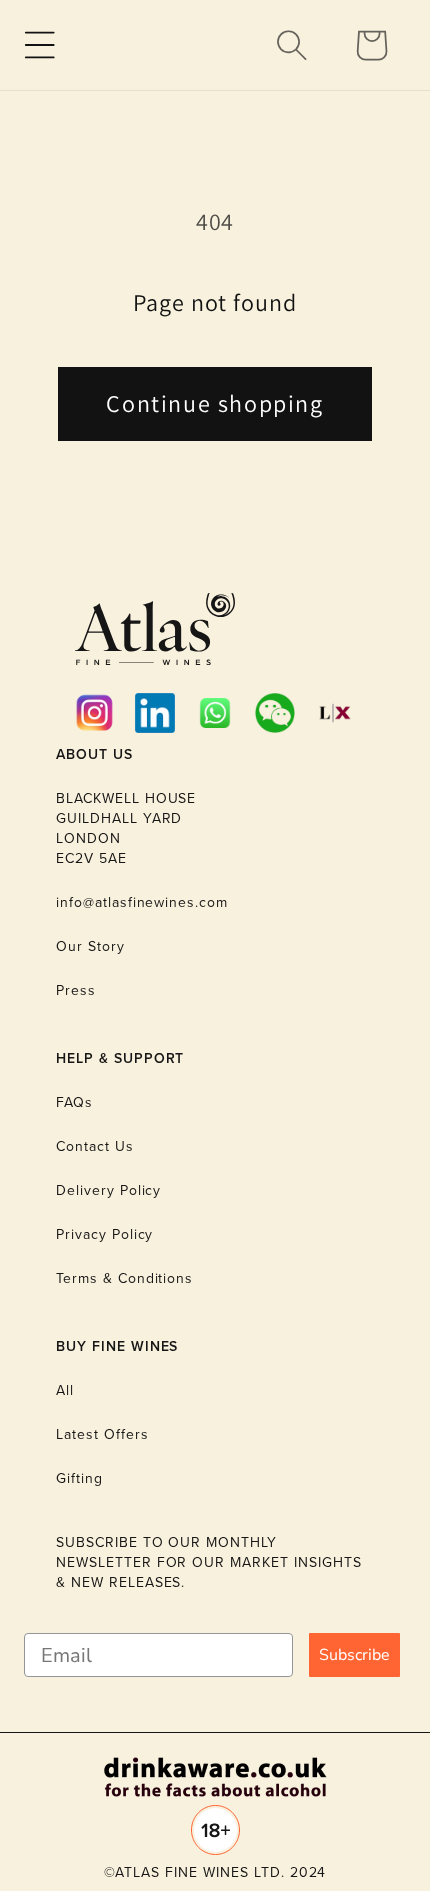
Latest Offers (102, 1434)
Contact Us (95, 1146)
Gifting (79, 1478)
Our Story (90, 946)
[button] (40, 45)
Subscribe (354, 1655)
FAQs (74, 1102)
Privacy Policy (104, 1234)
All (65, 1390)
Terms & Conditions (124, 1278)
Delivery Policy (108, 1190)
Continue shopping (214, 403)
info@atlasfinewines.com (142, 902)
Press (76, 990)
